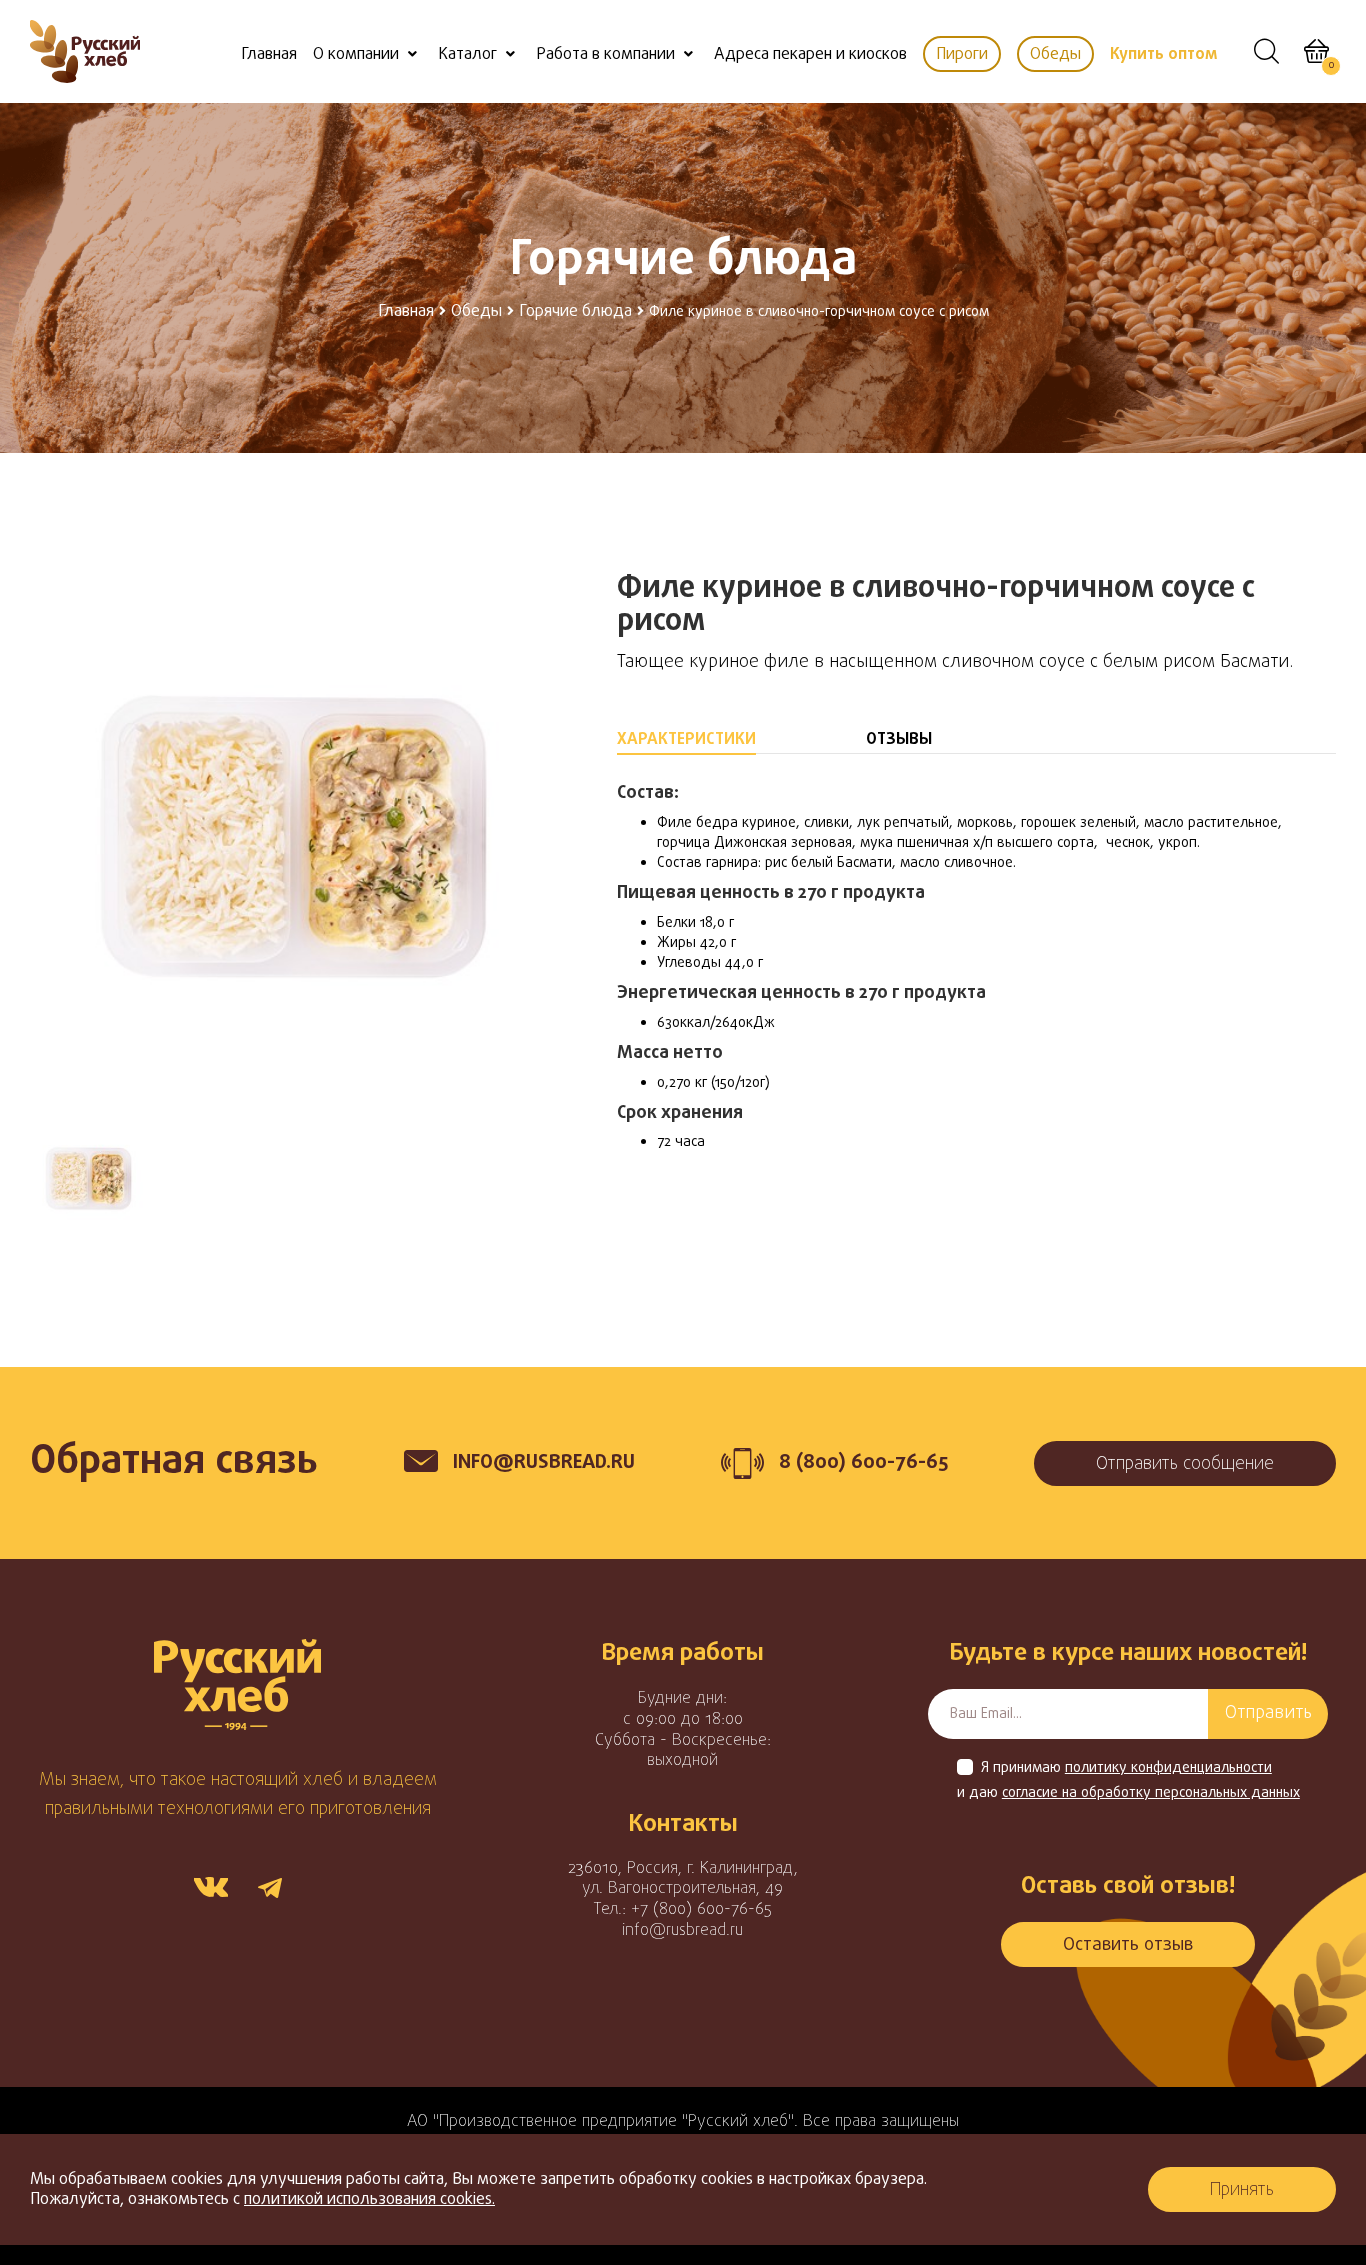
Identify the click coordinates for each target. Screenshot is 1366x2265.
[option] (293, 836)
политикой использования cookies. (369, 2200)
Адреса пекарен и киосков (810, 55)
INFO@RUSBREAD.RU (544, 1462)
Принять (1242, 2190)
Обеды (1055, 55)
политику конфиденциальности (1168, 1769)
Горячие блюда (575, 312)
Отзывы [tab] (899, 740)
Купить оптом (1163, 55)
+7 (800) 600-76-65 (701, 1910)
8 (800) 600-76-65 (863, 1462)
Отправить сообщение (1185, 1464)
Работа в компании (605, 55)
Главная (269, 55)
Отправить (1268, 1713)
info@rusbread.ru (682, 1931)
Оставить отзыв (1128, 1945)
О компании (356, 55)
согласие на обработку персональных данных (1151, 1794)
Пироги (962, 55)
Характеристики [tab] (686, 740)
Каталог (467, 55)
